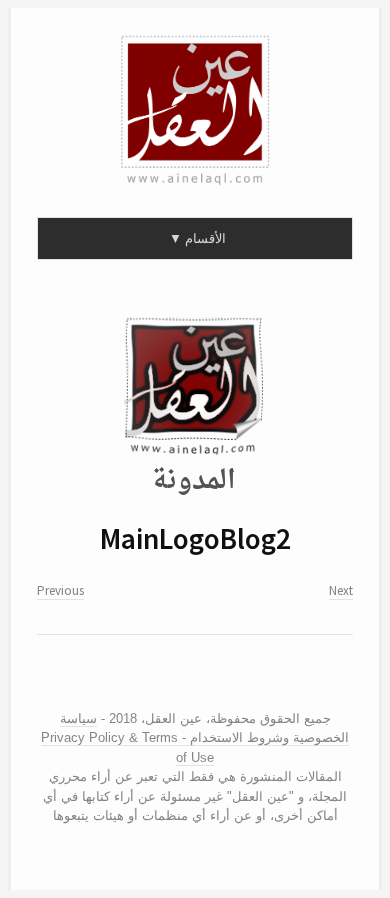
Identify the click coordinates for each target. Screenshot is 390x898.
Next (341, 590)
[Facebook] (182, 678)
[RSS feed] (160, 678)
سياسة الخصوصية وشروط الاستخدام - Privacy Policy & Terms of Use (195, 738)
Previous (60, 590)
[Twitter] (197, 678)
